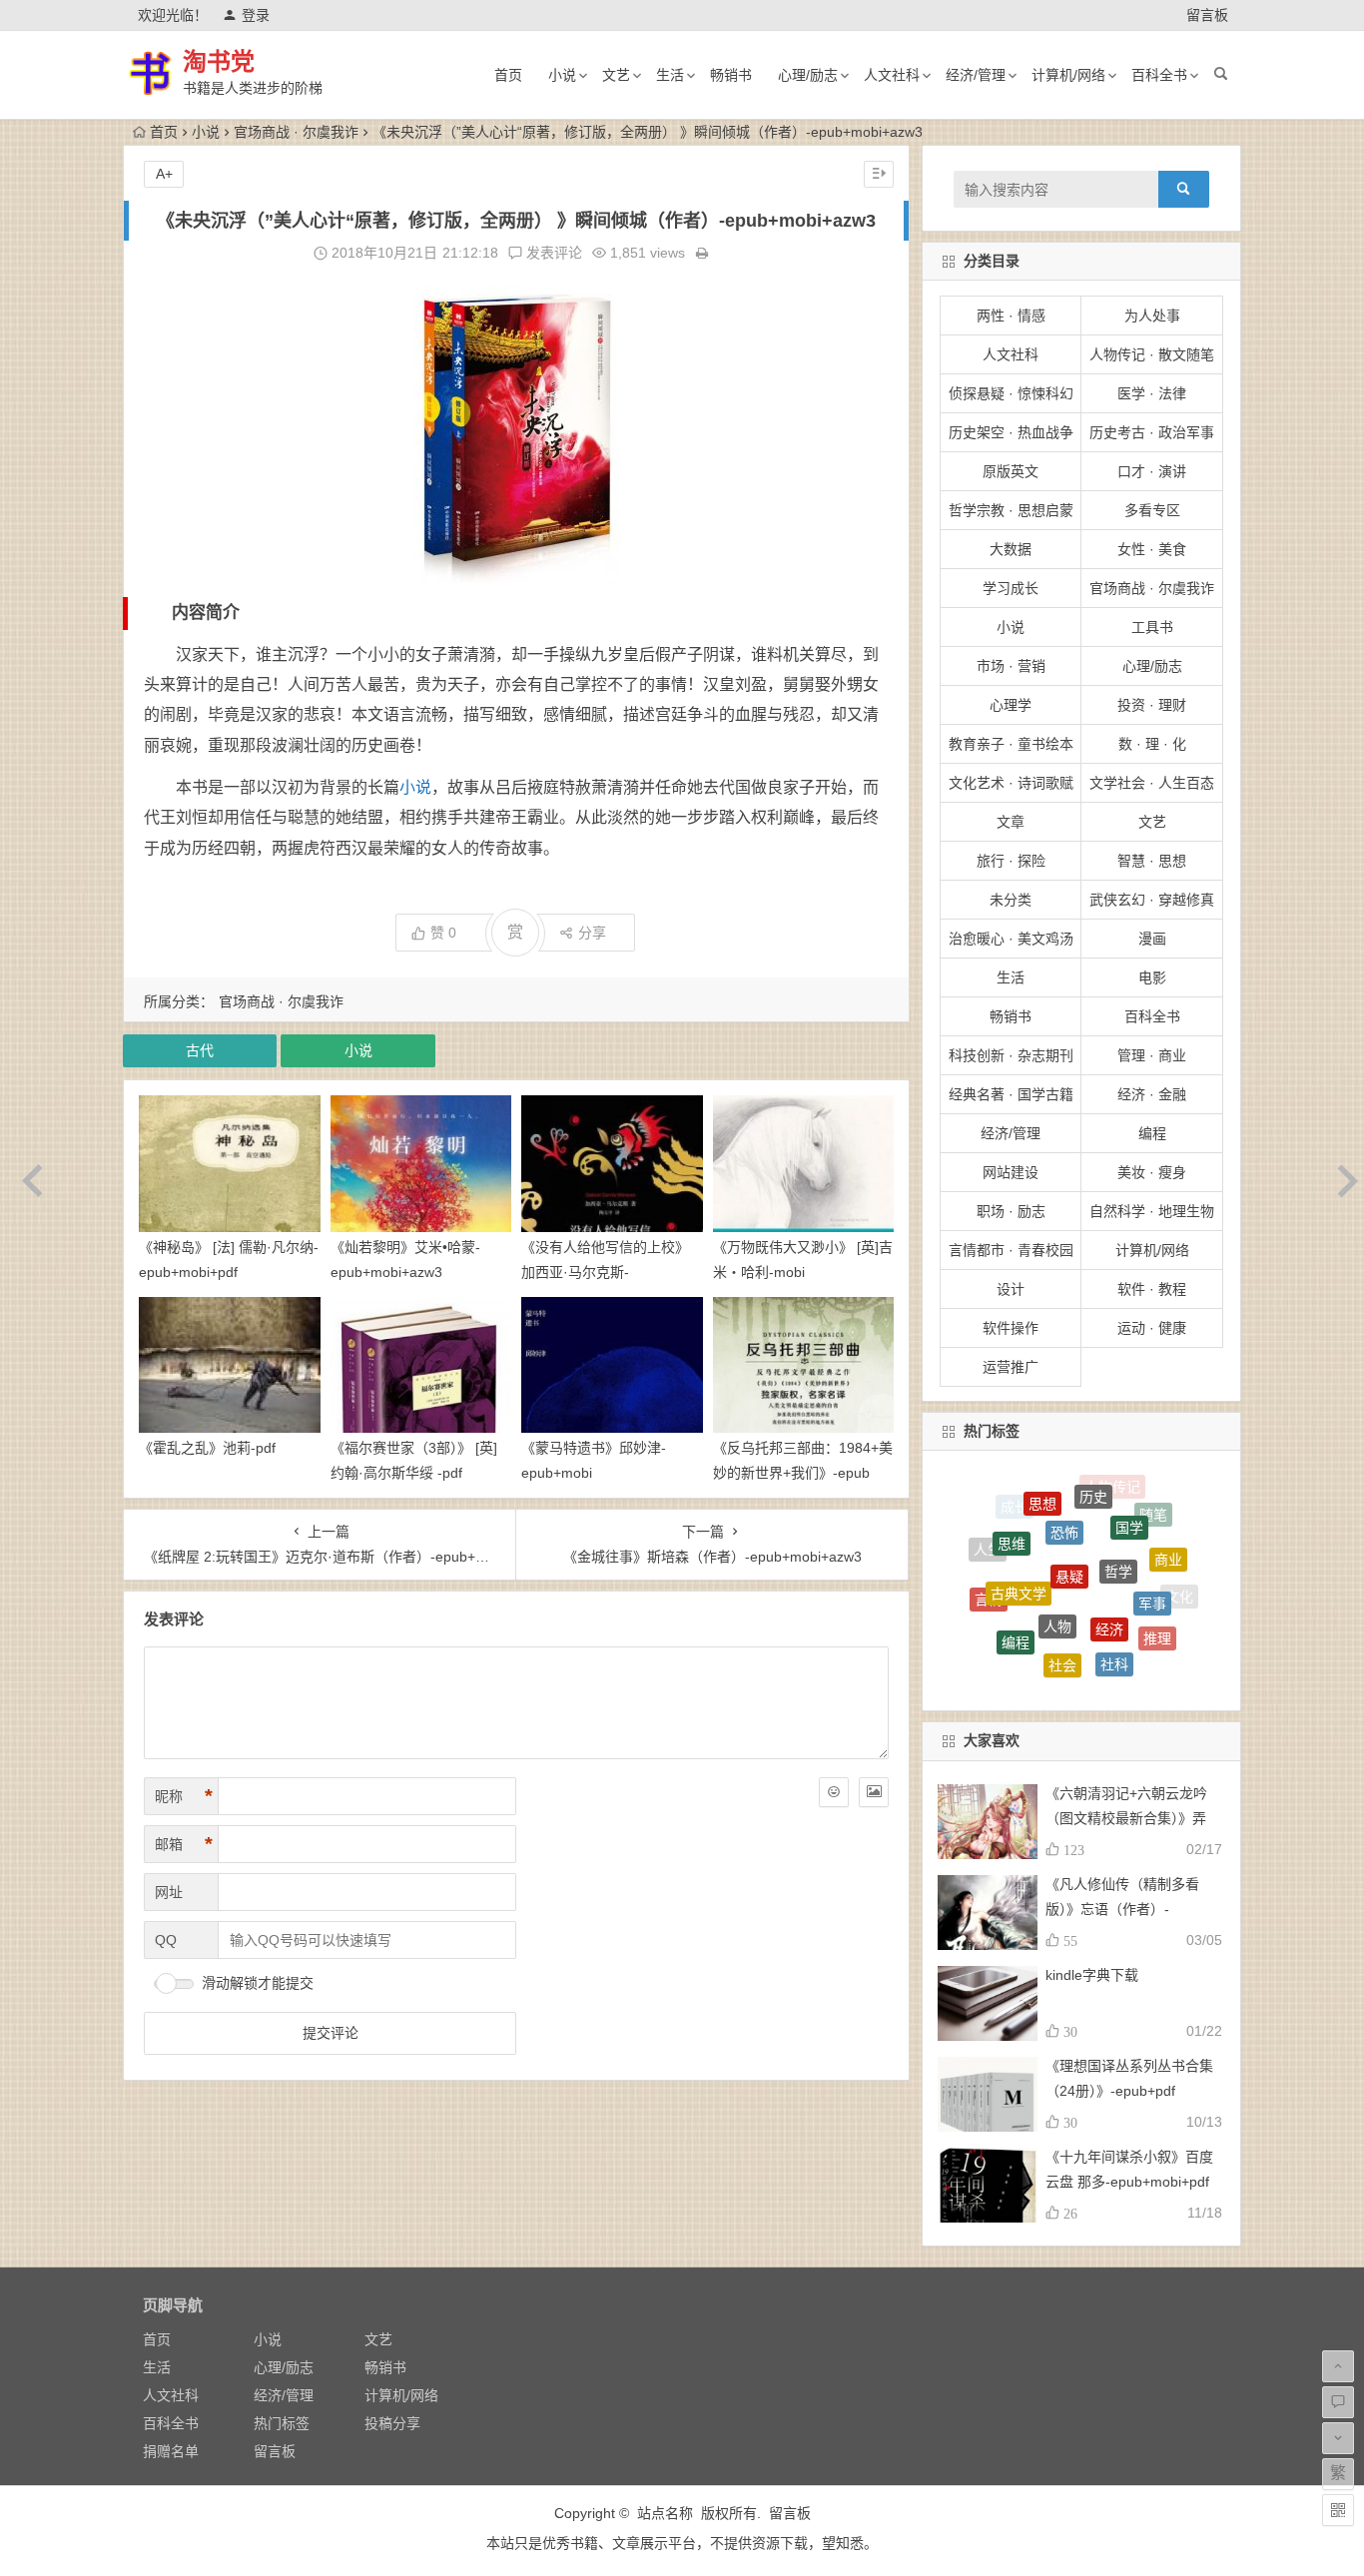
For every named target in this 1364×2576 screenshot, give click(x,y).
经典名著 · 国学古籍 (1011, 1094)
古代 (200, 1050)
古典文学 (1019, 1527)
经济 (1109, 1545)
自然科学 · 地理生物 (1152, 1211)
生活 (670, 75)
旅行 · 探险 (1011, 861)
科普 (1072, 1673)
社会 (1062, 1593)
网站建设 (1011, 1172)
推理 (1157, 1594)
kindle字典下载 (1092, 1975)
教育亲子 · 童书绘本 (1011, 744)
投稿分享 (392, 2423)
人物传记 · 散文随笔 (1152, 354)
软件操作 (1011, 1328)
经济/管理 (976, 75)
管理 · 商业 (1152, 1055)
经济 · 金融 (1152, 1094)
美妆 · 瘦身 (1152, 1172)
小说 (562, 75)
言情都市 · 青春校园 (1011, 1250)
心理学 (1011, 705)
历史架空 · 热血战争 (1011, 432)
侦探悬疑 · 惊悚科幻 (1011, 393)
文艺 (616, 75)
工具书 (1152, 627)
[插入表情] (834, 1792)
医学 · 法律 (1152, 393)
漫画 (1152, 939)
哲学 (1118, 1502)
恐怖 (1064, 1484)
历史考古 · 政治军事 (1152, 432)
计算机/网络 (1068, 75)
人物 (1057, 1540)
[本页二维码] (1338, 2510)
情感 (1119, 1672)
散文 (1031, 1635)
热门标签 (282, 2423)
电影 (1152, 977)
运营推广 (1011, 1367)
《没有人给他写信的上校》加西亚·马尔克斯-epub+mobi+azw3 (605, 1272)
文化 (1179, 1586)
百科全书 (1159, 75)
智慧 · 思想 (1152, 861)
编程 (1152, 1133)
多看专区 (1152, 510)
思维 (1012, 1510)
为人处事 (1152, 316)
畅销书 (731, 75)
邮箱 (184, 1844)
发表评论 (552, 253)
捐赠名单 (171, 2451)
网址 (169, 1892)
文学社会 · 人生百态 (1152, 783)
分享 (592, 933)
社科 (1114, 1597)
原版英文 (1011, 471)
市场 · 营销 (1011, 666)
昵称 (184, 1796)
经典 (1026, 1663)
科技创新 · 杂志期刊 (1011, 1055)
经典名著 (1131, 1642)
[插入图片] (874, 1792)
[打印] (702, 253)
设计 (1011, 1289)
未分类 (1011, 900)
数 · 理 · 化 (1152, 744)
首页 (508, 75)
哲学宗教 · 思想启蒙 (1011, 510)
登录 (256, 15)
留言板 (1207, 15)
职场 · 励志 (1011, 1211)
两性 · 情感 (1011, 316)
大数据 (1011, 549)
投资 (996, 1621)
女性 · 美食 (1152, 549)
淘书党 (219, 61)
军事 (1152, 1542)
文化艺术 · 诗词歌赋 (1011, 783)
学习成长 (1011, 588)
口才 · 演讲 (1152, 471)
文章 (1011, 822)
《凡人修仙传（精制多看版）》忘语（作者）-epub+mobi (1122, 1909)
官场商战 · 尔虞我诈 (296, 132)
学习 (1081, 1642)
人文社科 (892, 75)
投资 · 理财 (1152, 705)
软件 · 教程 (1152, 1289)
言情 (989, 1567)
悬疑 (1069, 1500)
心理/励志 (808, 75)
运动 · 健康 (1152, 1328)
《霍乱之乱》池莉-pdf (207, 1448)
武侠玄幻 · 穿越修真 (1152, 900)
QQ (166, 1940)
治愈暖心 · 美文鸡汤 (1011, 939)
